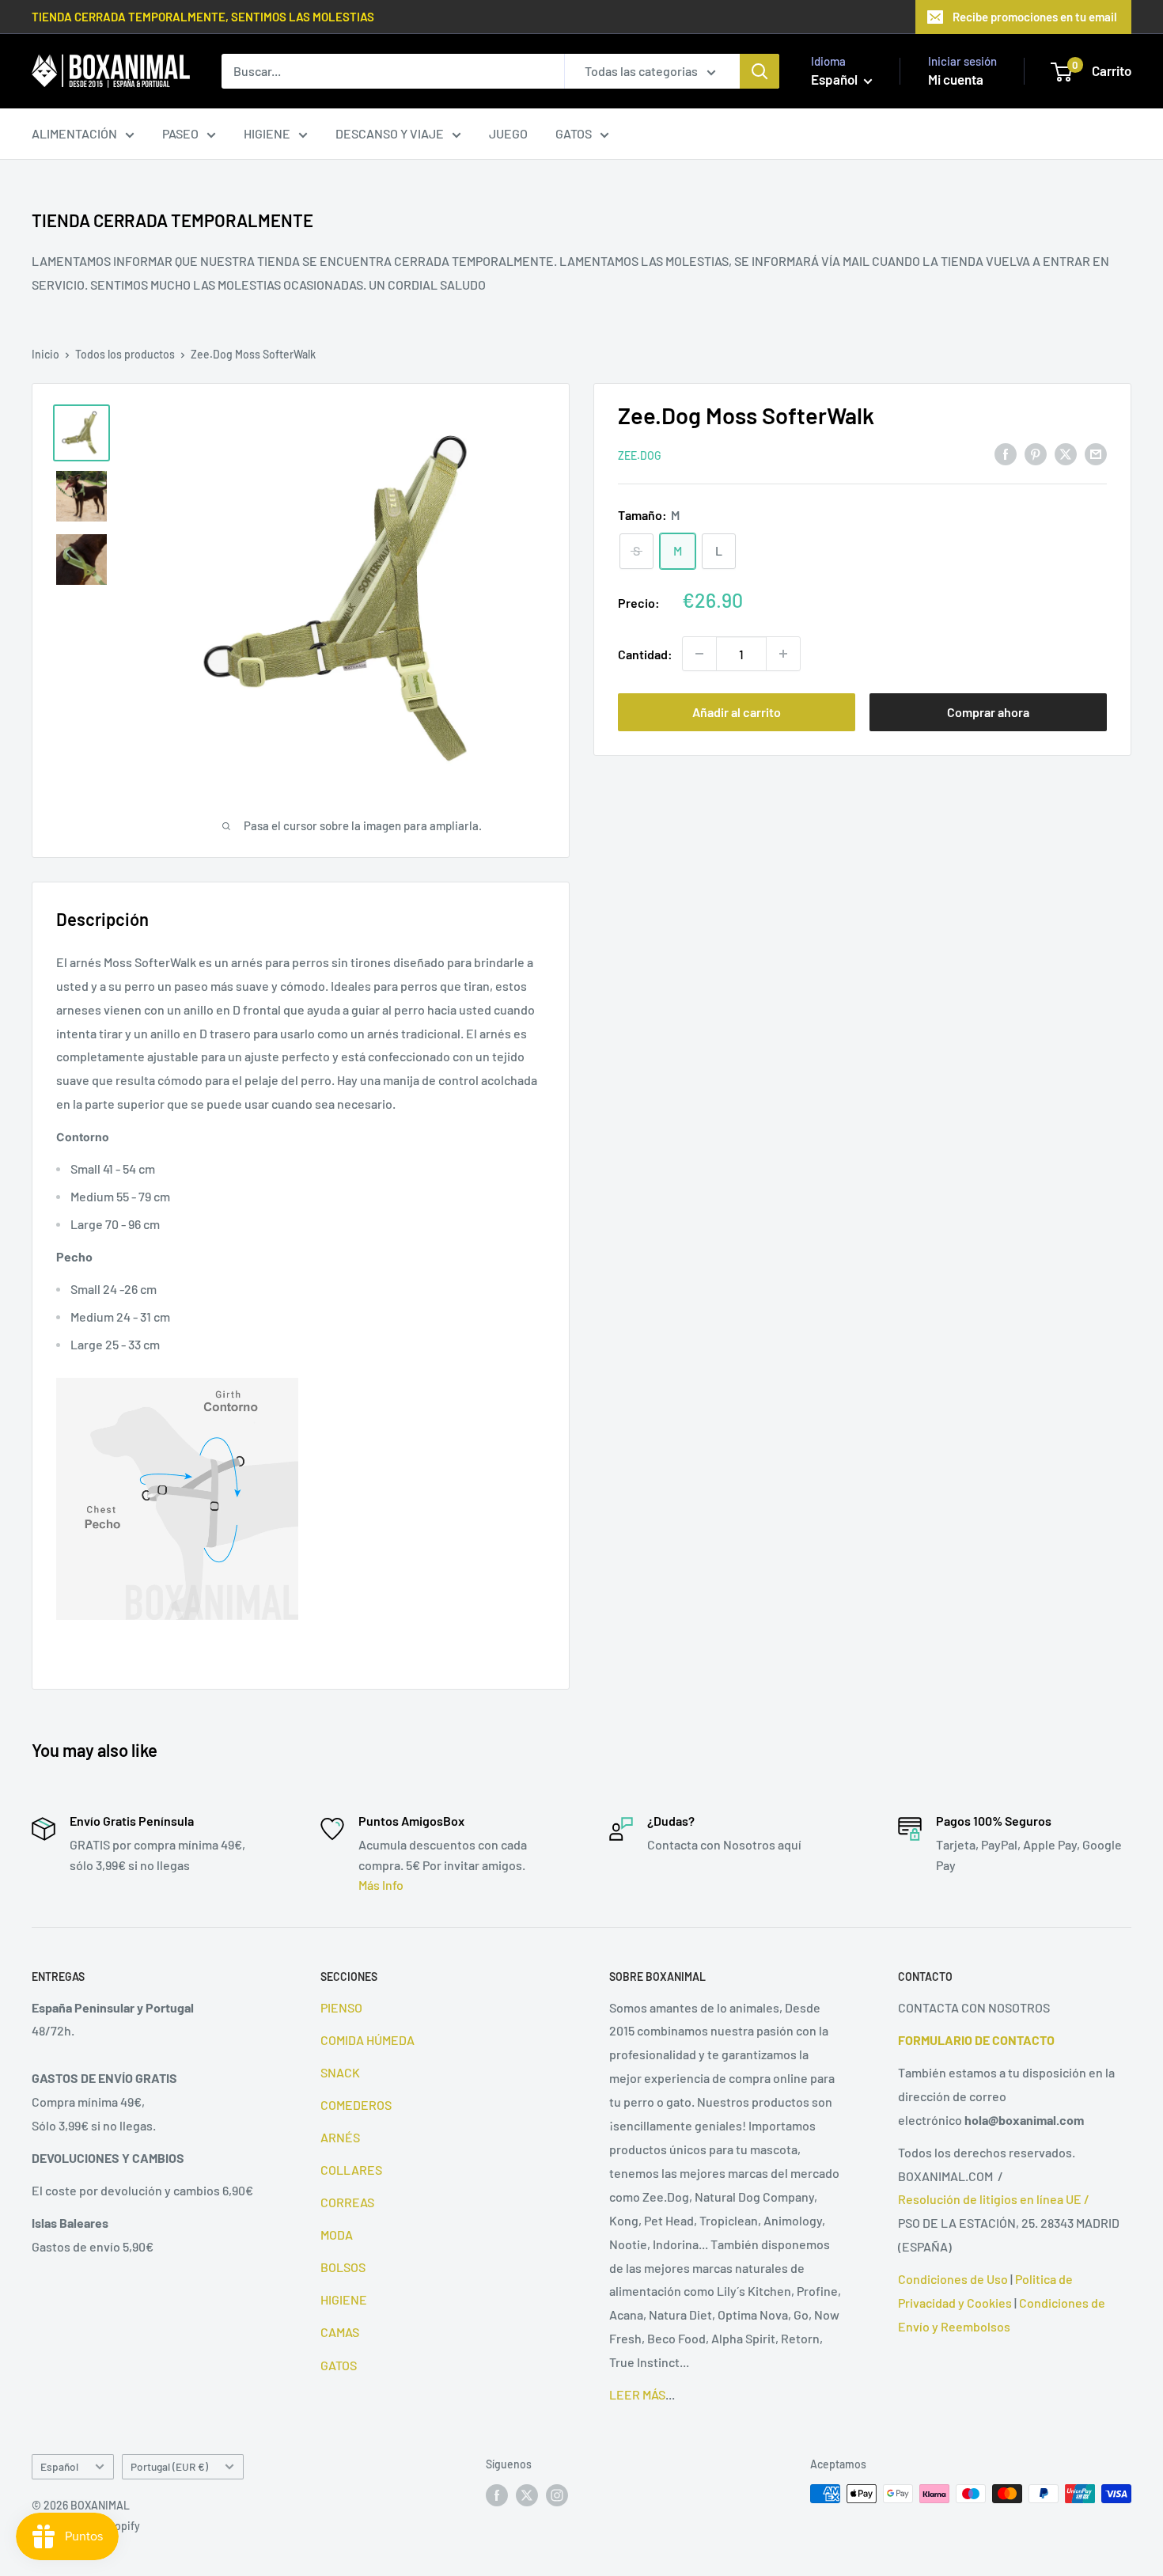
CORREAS (347, 2202)
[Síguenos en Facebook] (497, 2495)
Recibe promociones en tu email (1035, 17)
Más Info (381, 1885)
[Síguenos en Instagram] (557, 2495)
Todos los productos (125, 354)
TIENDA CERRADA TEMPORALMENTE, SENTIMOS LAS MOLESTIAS (203, 17)
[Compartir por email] (1096, 453)
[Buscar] (760, 71)
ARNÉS (340, 2137)
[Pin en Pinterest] (1036, 453)
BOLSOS (343, 2267)
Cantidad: (645, 653)
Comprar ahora (988, 712)
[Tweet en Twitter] (1066, 453)
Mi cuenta (956, 79)
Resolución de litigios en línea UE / (994, 2199)
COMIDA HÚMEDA (367, 2040)
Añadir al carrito (737, 712)
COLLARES (351, 2170)
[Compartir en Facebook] (1006, 453)
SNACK (340, 2072)
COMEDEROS (356, 2105)
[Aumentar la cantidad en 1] (783, 654)
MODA (337, 2235)
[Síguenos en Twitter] (527, 2495)
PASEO (180, 133)
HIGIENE (267, 133)
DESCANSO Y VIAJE (390, 133)
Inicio (45, 354)
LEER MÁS (637, 2394)
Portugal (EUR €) (169, 2466)
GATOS (574, 133)
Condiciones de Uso (953, 2279)
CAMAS (340, 2332)
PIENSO (341, 2007)
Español (59, 2466)
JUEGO (508, 133)
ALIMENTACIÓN (74, 133)
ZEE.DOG (640, 455)
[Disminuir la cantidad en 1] (699, 654)
